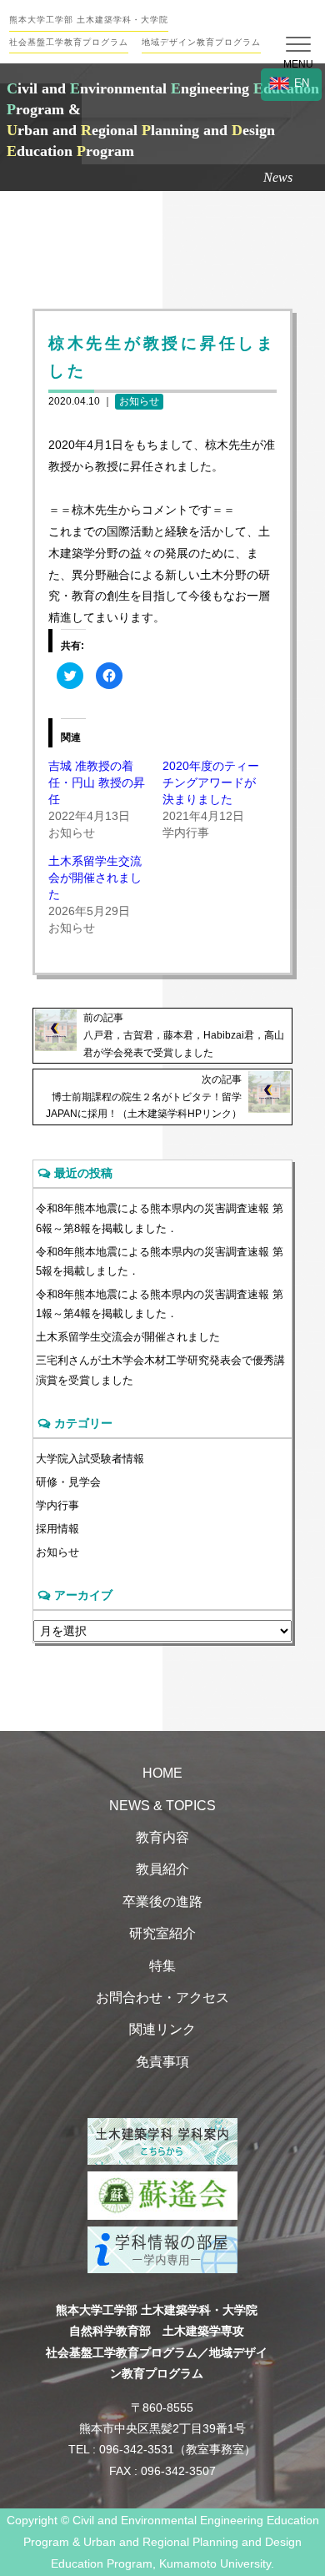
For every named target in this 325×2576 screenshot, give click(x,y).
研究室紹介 (162, 1933)
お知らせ (139, 401)
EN (302, 83)
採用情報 (57, 1529)
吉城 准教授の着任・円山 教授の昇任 (97, 782)
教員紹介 (162, 1869)
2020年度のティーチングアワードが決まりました (211, 782)
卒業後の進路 (162, 1902)
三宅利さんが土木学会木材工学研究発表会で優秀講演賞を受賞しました (160, 1370)
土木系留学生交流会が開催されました (95, 878)
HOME (162, 1773)
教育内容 (162, 1837)
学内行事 (57, 1505)
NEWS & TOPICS (162, 1806)
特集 (162, 1966)
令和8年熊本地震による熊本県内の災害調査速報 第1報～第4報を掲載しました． (160, 1304)
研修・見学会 (68, 1482)
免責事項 (162, 2062)
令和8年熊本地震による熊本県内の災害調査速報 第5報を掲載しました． (160, 1261)
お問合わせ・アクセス (162, 1997)
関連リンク (162, 2029)
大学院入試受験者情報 (90, 1459)
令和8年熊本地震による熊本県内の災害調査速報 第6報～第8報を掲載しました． (160, 1218)
